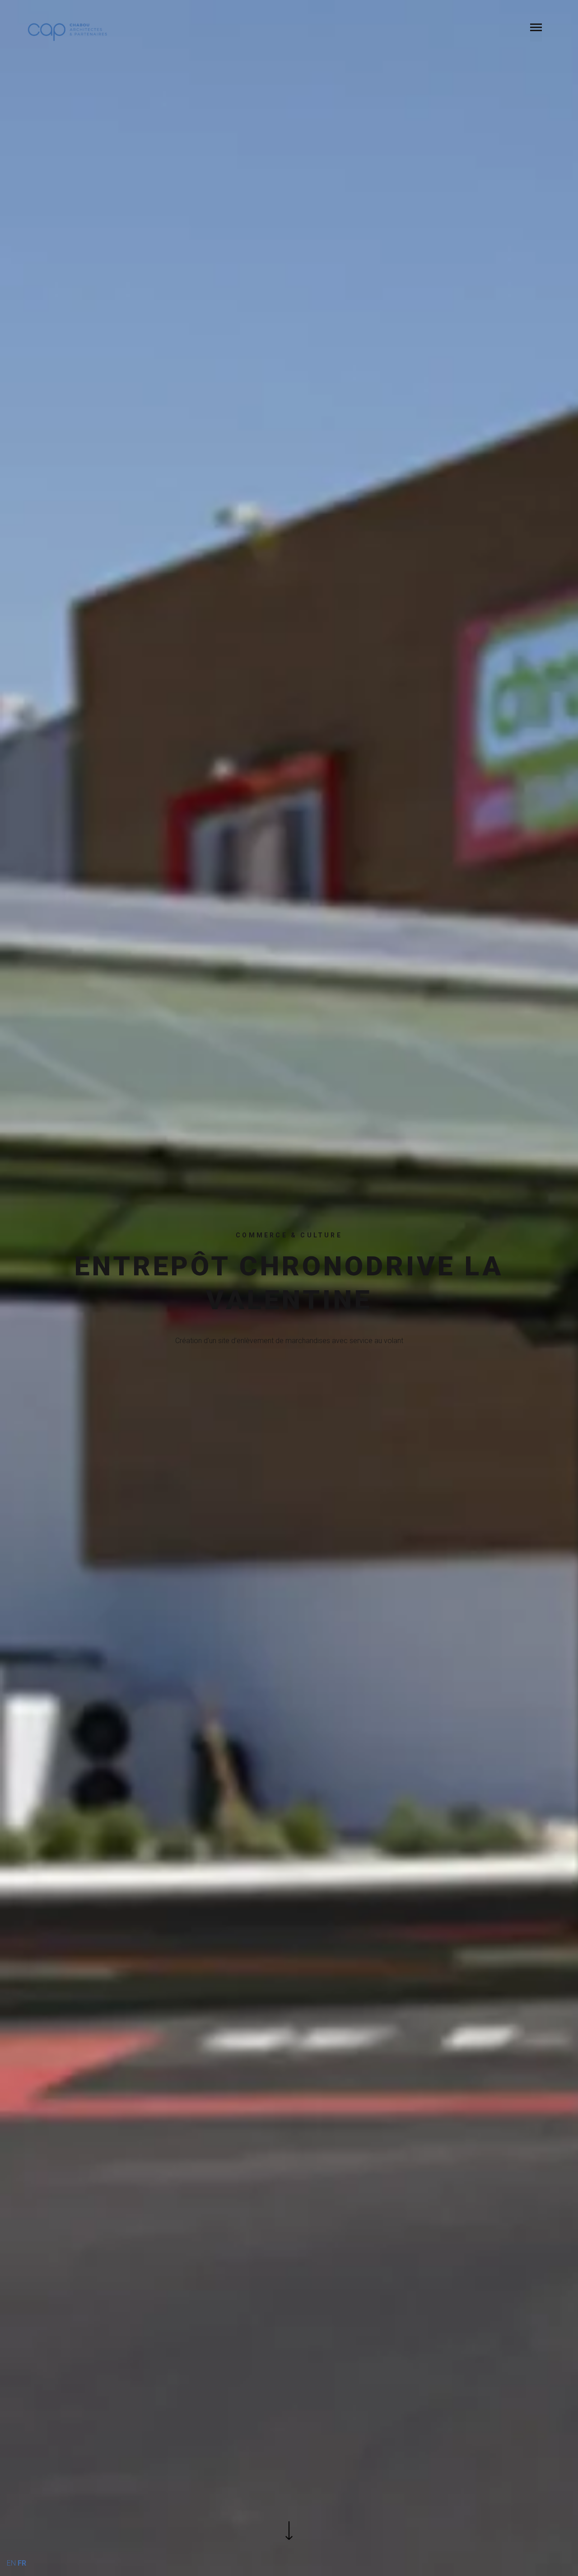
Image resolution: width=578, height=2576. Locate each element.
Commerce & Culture (289, 1235)
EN (11, 2563)
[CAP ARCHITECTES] (68, 32)
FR (22, 2563)
